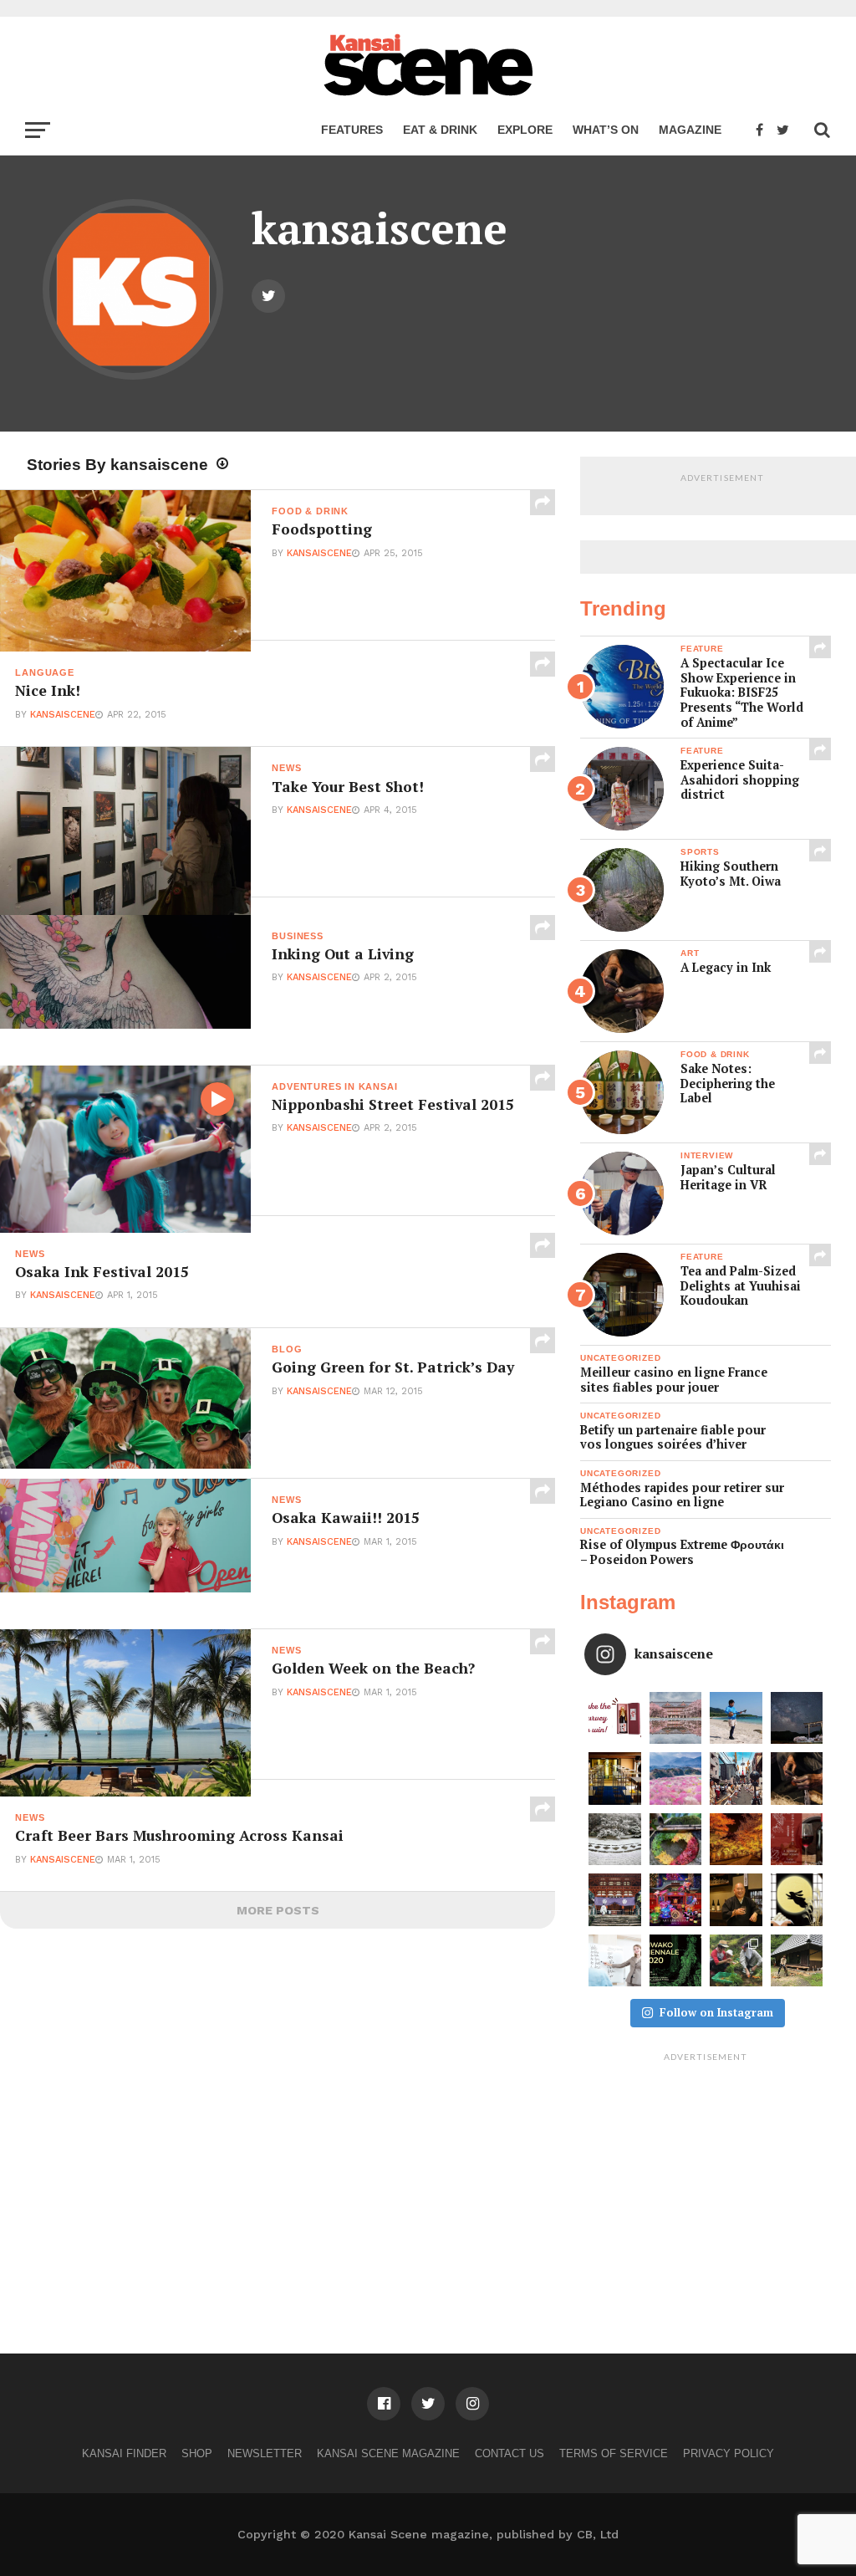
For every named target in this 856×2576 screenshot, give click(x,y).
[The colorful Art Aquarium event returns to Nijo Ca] (676, 1900)
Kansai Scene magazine (388, 2453)
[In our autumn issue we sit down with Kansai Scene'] (736, 1900)
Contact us (510, 2453)
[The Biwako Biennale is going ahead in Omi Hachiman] (676, 1961)
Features (352, 130)
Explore (525, 130)
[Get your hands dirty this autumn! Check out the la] (736, 1961)
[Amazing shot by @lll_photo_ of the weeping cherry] (676, 1718)
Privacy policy (729, 2453)
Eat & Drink (440, 130)
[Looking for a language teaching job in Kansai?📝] (615, 1961)
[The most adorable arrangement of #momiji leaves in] (676, 1840)
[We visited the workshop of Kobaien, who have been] (797, 1779)
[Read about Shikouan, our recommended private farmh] (797, 1961)
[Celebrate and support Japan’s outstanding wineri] (797, 1840)
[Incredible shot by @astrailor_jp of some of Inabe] (676, 1779)
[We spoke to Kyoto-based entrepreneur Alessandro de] (736, 1779)
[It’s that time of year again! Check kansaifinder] (736, 1840)
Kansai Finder (124, 2453)
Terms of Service (614, 2453)
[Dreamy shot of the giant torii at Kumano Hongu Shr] (797, 1718)
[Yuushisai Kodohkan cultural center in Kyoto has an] (615, 1779)
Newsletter (265, 2453)
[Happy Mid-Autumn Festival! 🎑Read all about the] (797, 1900)
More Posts (278, 1910)
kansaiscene (319, 553)
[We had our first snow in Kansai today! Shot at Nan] (615, 1840)
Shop (197, 2453)
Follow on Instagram (716, 2012)
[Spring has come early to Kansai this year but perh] (736, 1718)
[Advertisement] (706, 2174)
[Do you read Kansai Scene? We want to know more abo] (615, 1718)
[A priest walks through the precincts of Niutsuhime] (615, 1900)
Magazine (690, 130)
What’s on (606, 130)
